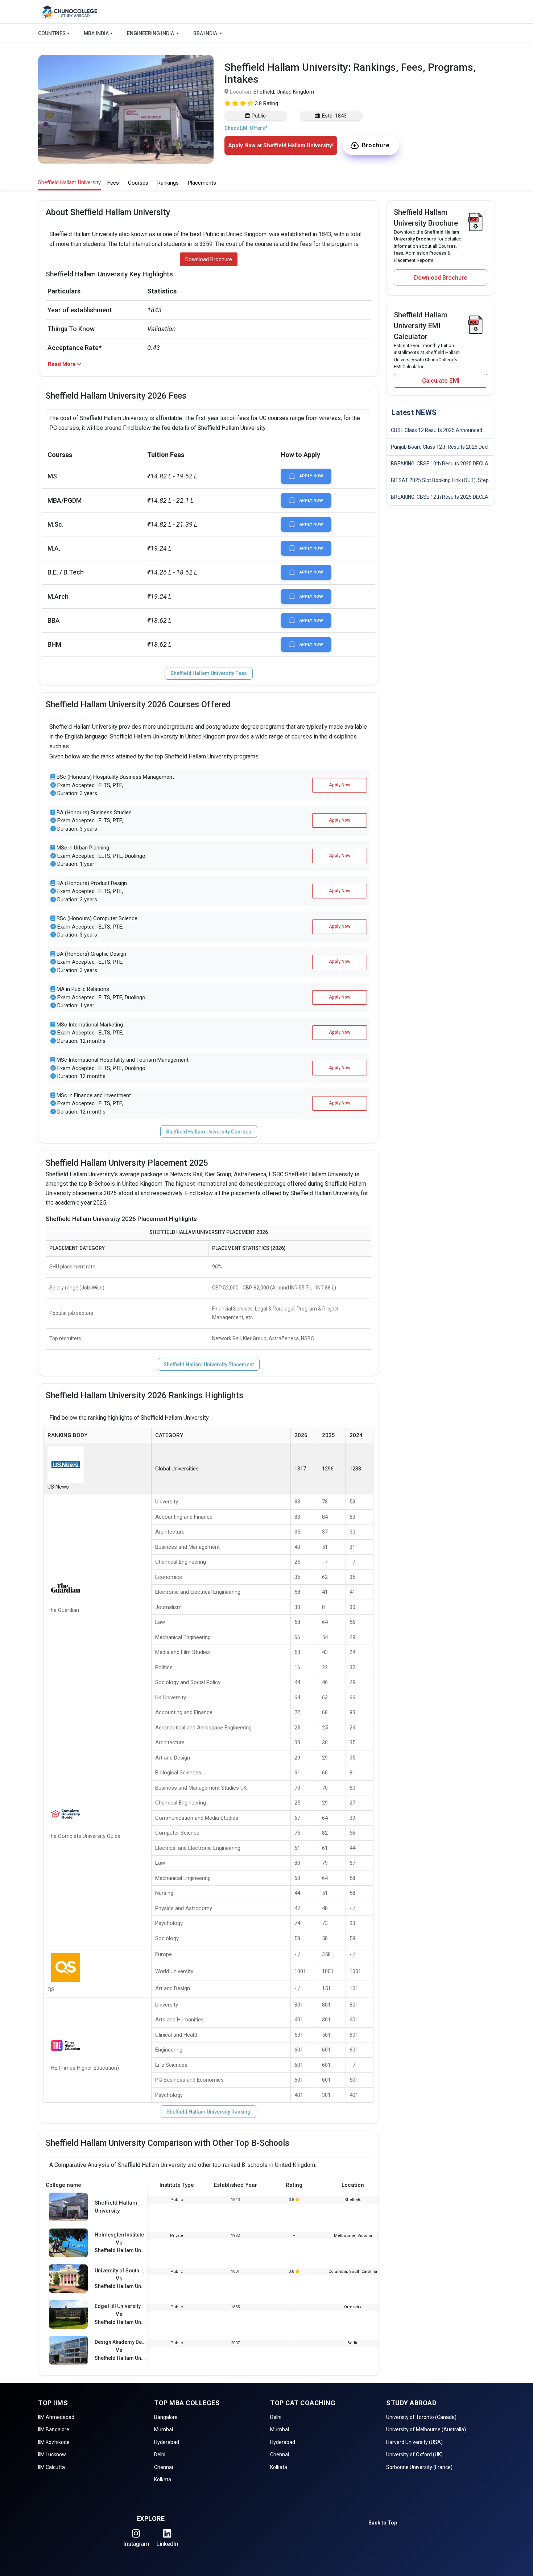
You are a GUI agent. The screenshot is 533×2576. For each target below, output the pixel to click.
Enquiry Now (266, 218)
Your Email (203, 122)
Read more (212, 200)
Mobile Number (208, 91)
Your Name (203, 60)
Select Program (209, 153)
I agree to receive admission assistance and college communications (260, 193)
